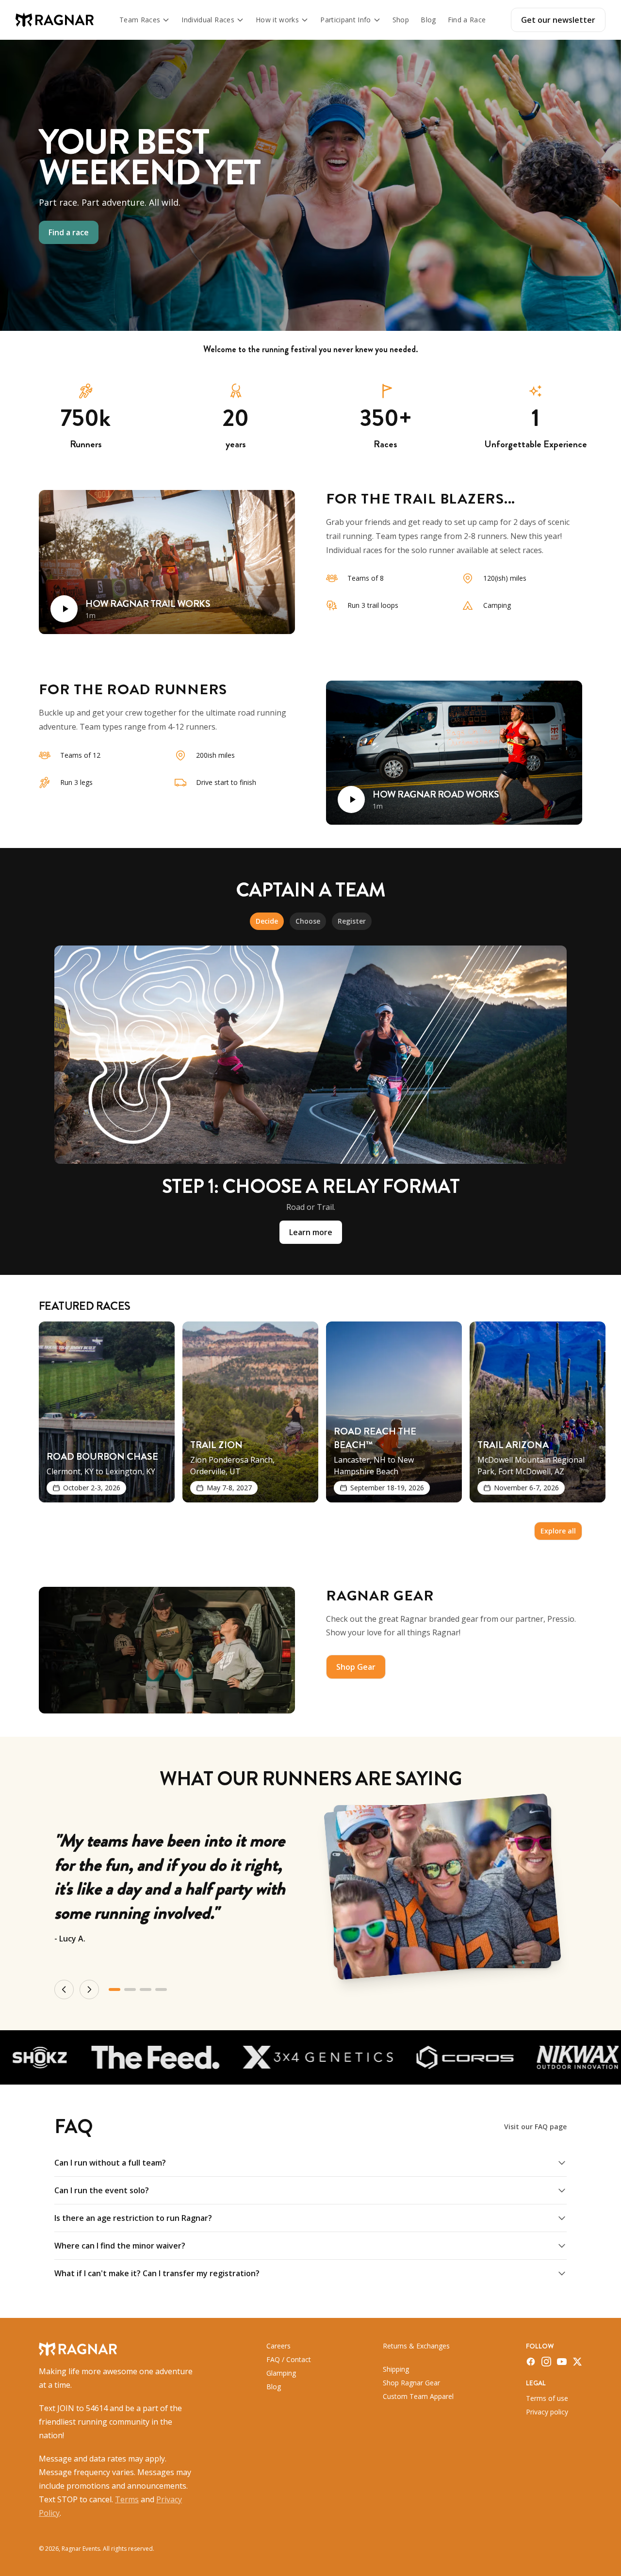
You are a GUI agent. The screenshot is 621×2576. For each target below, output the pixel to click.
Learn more (311, 1232)
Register (352, 921)
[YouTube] (562, 2362)
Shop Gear (356, 1667)
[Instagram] (546, 2362)
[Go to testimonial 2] (130, 1989)
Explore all (558, 1531)
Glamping (281, 2373)
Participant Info (346, 20)
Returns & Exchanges (416, 2346)
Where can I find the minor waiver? (120, 2246)
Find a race (69, 232)
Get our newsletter (558, 20)
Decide (267, 921)
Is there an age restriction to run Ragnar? (133, 2218)
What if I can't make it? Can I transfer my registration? (157, 2273)
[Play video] (64, 609)
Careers (278, 2346)
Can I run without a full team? (110, 2163)
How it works (277, 20)
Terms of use (547, 2398)
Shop (401, 20)
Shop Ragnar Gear (411, 2383)
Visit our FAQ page (535, 2127)
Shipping (396, 2369)
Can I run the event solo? (102, 2190)
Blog (428, 20)
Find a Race (467, 20)
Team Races (140, 20)
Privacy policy (547, 2412)
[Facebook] (531, 2362)
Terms (127, 2499)
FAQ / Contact (289, 2359)
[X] (577, 2362)
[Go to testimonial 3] (146, 1989)
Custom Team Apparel (418, 2396)
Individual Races (208, 20)
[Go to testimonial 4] (161, 1989)
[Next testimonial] (89, 1989)
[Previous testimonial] (64, 1989)
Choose (308, 921)
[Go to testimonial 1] (114, 1989)
